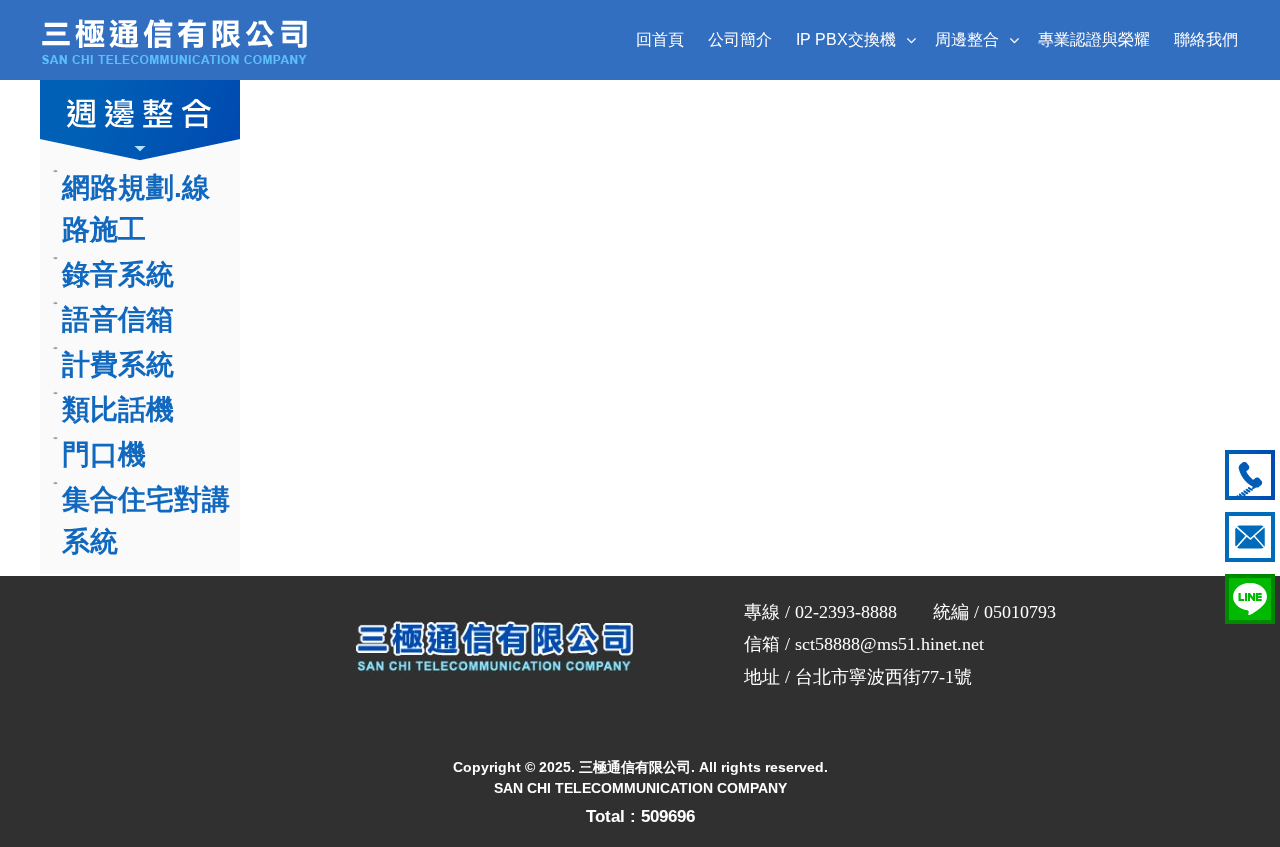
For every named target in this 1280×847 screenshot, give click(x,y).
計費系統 (118, 364)
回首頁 (660, 39)
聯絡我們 (1206, 39)
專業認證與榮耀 (1094, 39)
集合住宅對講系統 (146, 520)
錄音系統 (118, 274)
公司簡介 (740, 39)
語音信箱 (118, 319)
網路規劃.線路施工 (136, 208)
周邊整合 (967, 39)
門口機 (104, 454)
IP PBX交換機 (846, 39)
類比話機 (118, 409)
